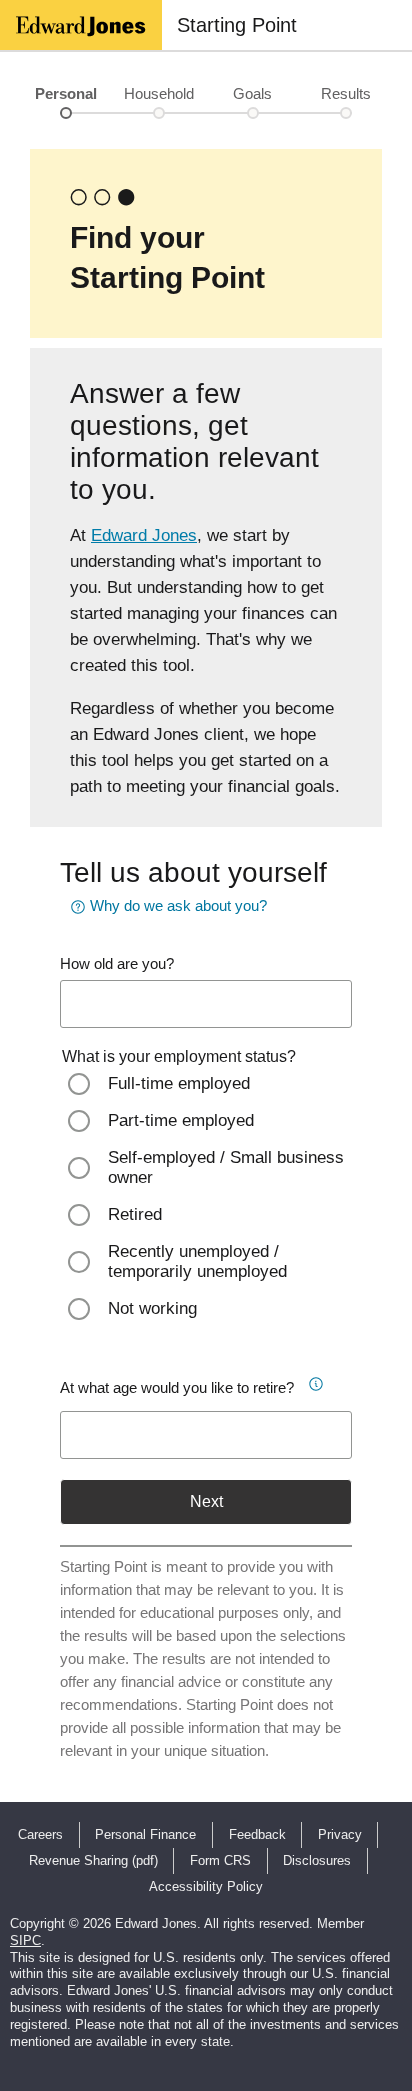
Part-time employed (181, 1120)
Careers (40, 1834)
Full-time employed (179, 1083)
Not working (152, 1308)
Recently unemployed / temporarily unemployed (197, 1261)
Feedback (257, 1834)
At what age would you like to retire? (177, 1387)
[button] (314, 1381)
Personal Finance (145, 1834)
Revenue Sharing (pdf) (93, 1860)
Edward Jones (144, 535)
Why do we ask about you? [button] (178, 905)
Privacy (340, 1834)
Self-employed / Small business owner (226, 1167)
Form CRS (220, 1860)
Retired (135, 1214)
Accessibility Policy (206, 1886)
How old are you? (117, 963)
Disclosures (317, 1860)
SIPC (25, 1940)
